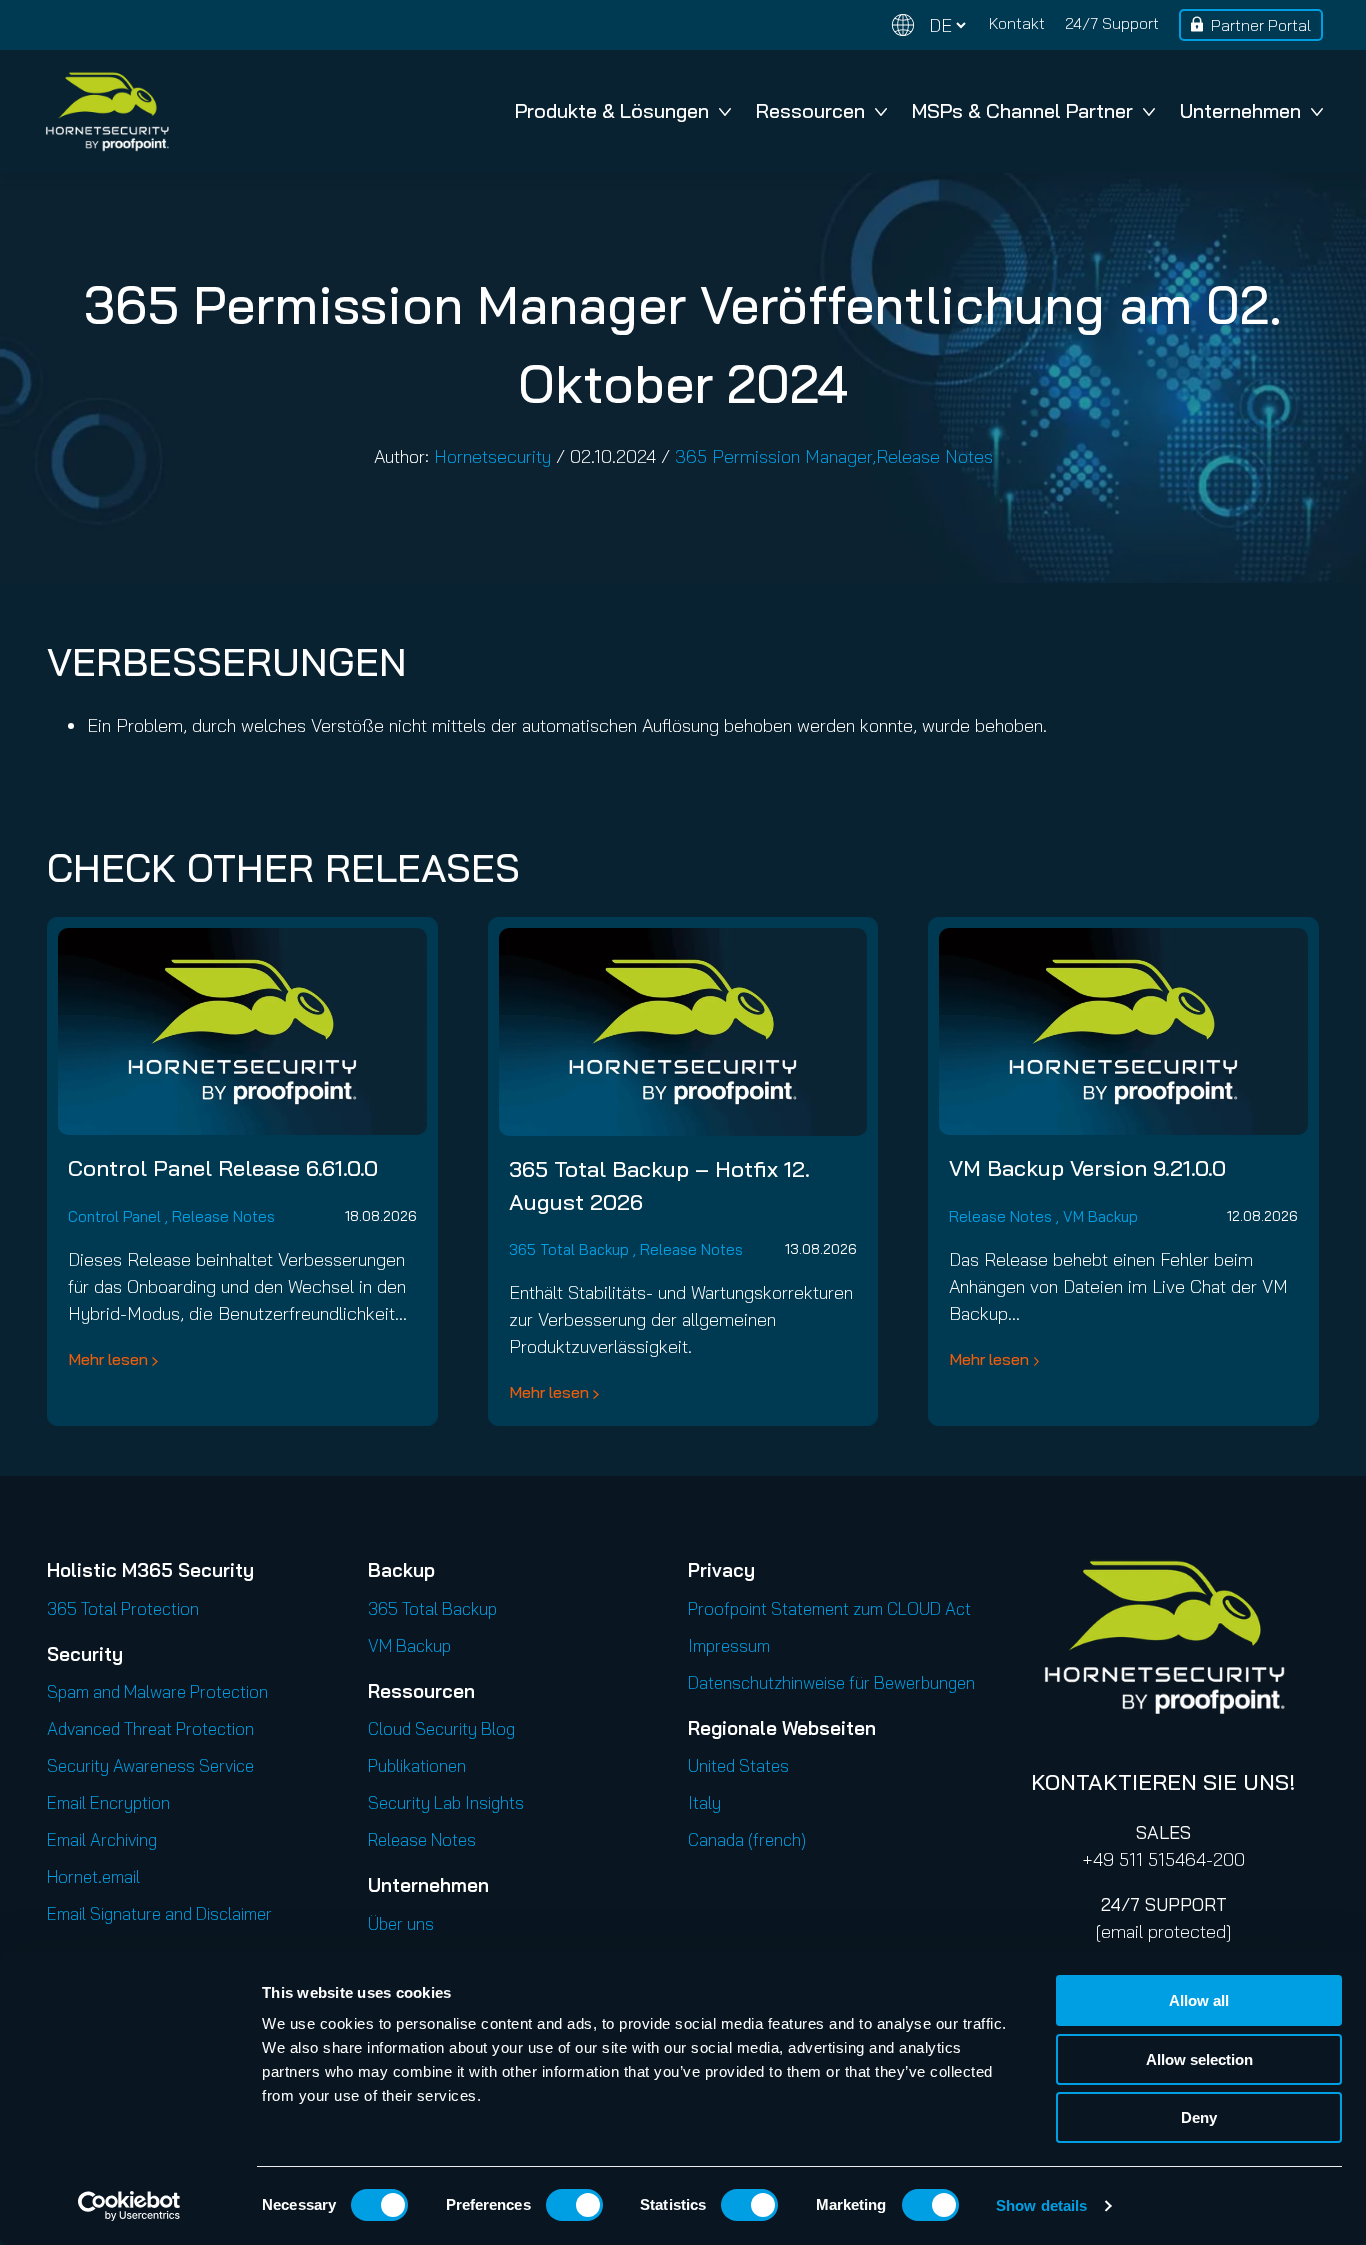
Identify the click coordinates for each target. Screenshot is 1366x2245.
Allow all (1199, 2000)
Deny (1199, 2117)
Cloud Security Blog (441, 1728)
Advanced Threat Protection (150, 1728)
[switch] (574, 2205)
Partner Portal (1261, 25)
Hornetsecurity (492, 456)
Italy (704, 1802)
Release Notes (934, 456)
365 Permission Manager (773, 456)
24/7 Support (1112, 23)
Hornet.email (93, 1876)
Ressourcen (810, 110)
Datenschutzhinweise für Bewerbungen (831, 1682)
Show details (1041, 2205)
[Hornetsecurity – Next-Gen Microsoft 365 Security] (107, 111)
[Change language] (929, 25)
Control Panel (114, 1216)
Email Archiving (102, 1839)
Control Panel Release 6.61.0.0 (223, 1168)
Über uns (401, 1923)
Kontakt (1017, 23)
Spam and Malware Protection (157, 1691)
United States (738, 1765)
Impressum (729, 1645)
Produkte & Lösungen (612, 110)
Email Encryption (108, 1802)
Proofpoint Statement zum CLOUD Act (829, 1608)
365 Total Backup (569, 1249)
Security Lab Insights (446, 1802)
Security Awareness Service (150, 1765)
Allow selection (1199, 2059)
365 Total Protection (123, 1608)
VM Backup (1100, 1216)
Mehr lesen (108, 1359)
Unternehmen (1240, 110)
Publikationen (417, 1765)
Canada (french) (747, 1839)
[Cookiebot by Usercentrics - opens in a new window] (129, 2206)
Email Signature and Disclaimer (159, 1913)
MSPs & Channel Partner (1022, 110)
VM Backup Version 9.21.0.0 (1087, 1168)
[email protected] (1163, 1931)
